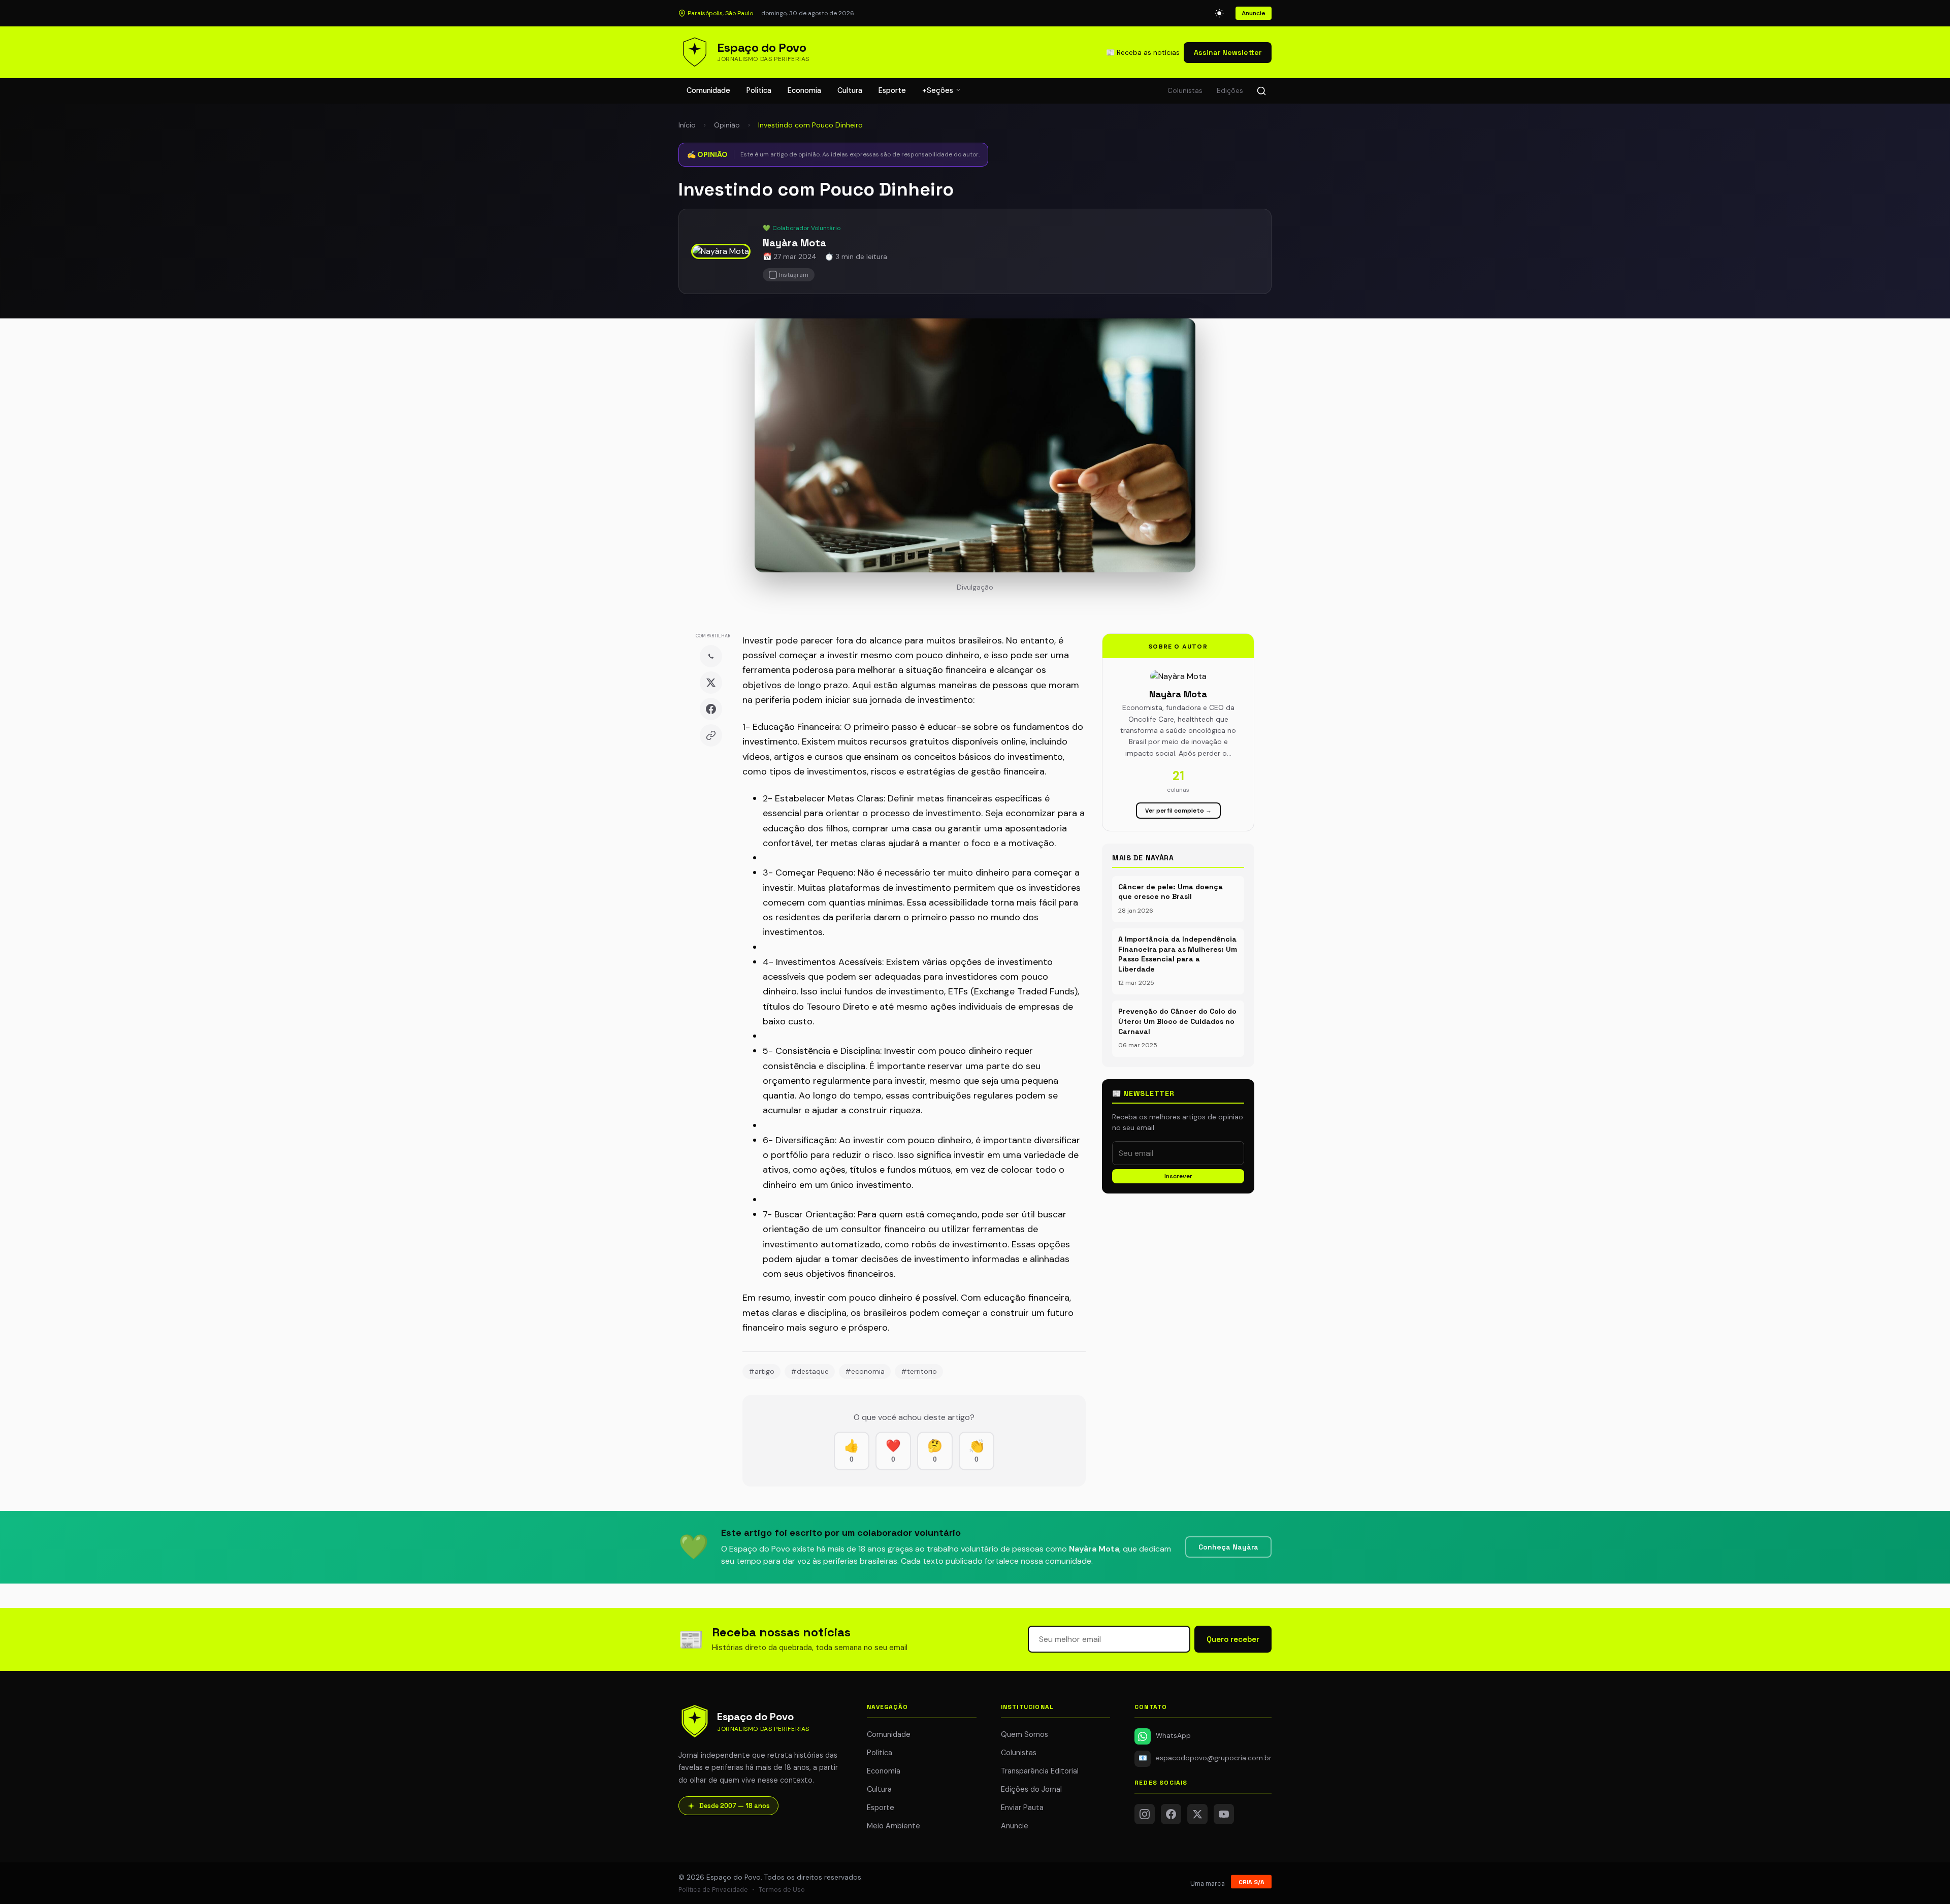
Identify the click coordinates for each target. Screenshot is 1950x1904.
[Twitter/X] (1197, 1814)
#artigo (761, 1371)
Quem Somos (1025, 1734)
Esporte (892, 90)
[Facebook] (711, 709)
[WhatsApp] (711, 656)
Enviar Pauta (1022, 1808)
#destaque (810, 1371)
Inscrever (1178, 1176)
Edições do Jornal (1031, 1789)
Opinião (727, 125)
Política (759, 90)
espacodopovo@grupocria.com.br (1205, 1758)
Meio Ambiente (893, 1826)
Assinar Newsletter (1228, 52)
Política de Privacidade (713, 1890)
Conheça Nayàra (1228, 1547)
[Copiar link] (711, 735)
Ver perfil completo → (1178, 811)
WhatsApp (1173, 1736)
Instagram (794, 275)
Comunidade (708, 90)
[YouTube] (1224, 1814)
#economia (865, 1371)
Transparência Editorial (1040, 1771)
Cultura (850, 90)
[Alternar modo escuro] (1219, 13)
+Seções (939, 90)
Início (687, 125)
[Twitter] (711, 683)
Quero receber (1233, 1639)
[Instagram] (1145, 1814)
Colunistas (1185, 91)
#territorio (919, 1371)
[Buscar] (1261, 91)
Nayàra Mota (794, 243)
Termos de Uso (782, 1890)
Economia (804, 90)
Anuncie (1254, 13)
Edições (1230, 91)
